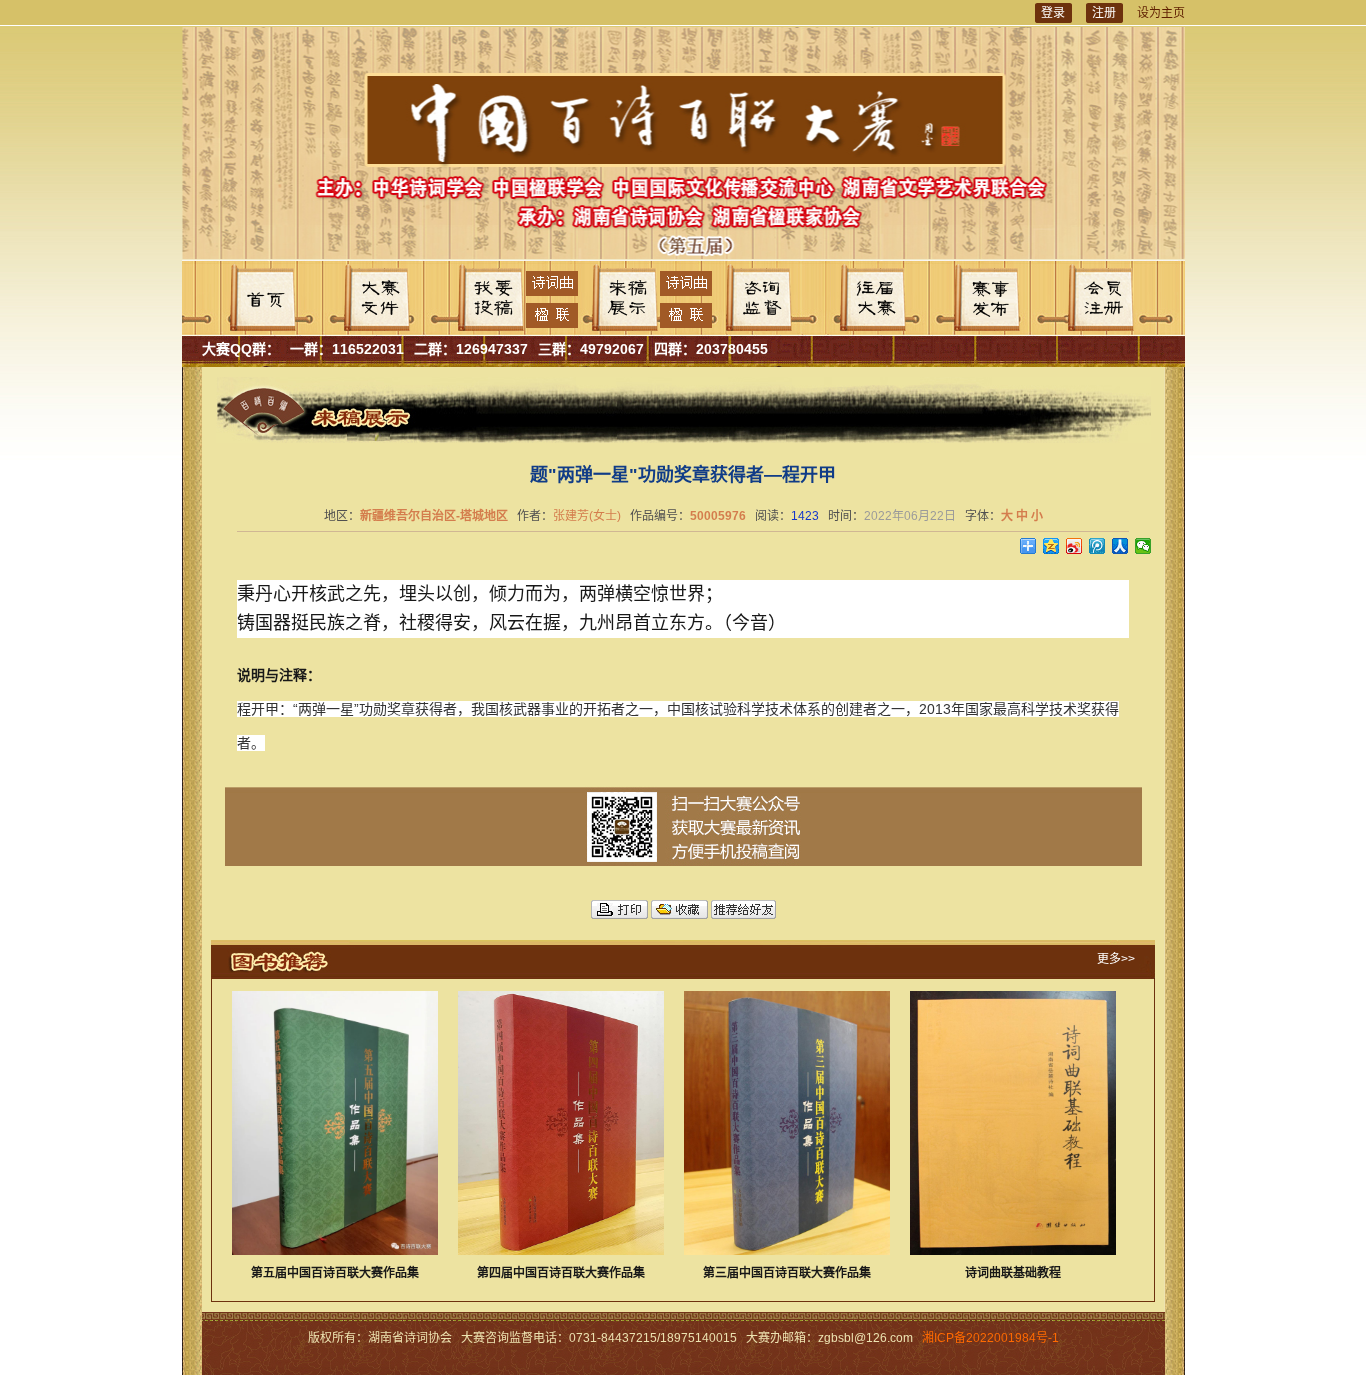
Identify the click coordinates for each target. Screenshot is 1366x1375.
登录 (1053, 13)
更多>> (1116, 959)
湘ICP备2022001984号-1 (990, 1338)
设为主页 (1161, 13)
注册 (1104, 13)
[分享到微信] (1143, 546)
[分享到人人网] (1120, 546)
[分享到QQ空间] (1051, 546)
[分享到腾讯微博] (1097, 546)
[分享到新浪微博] (1074, 546)
